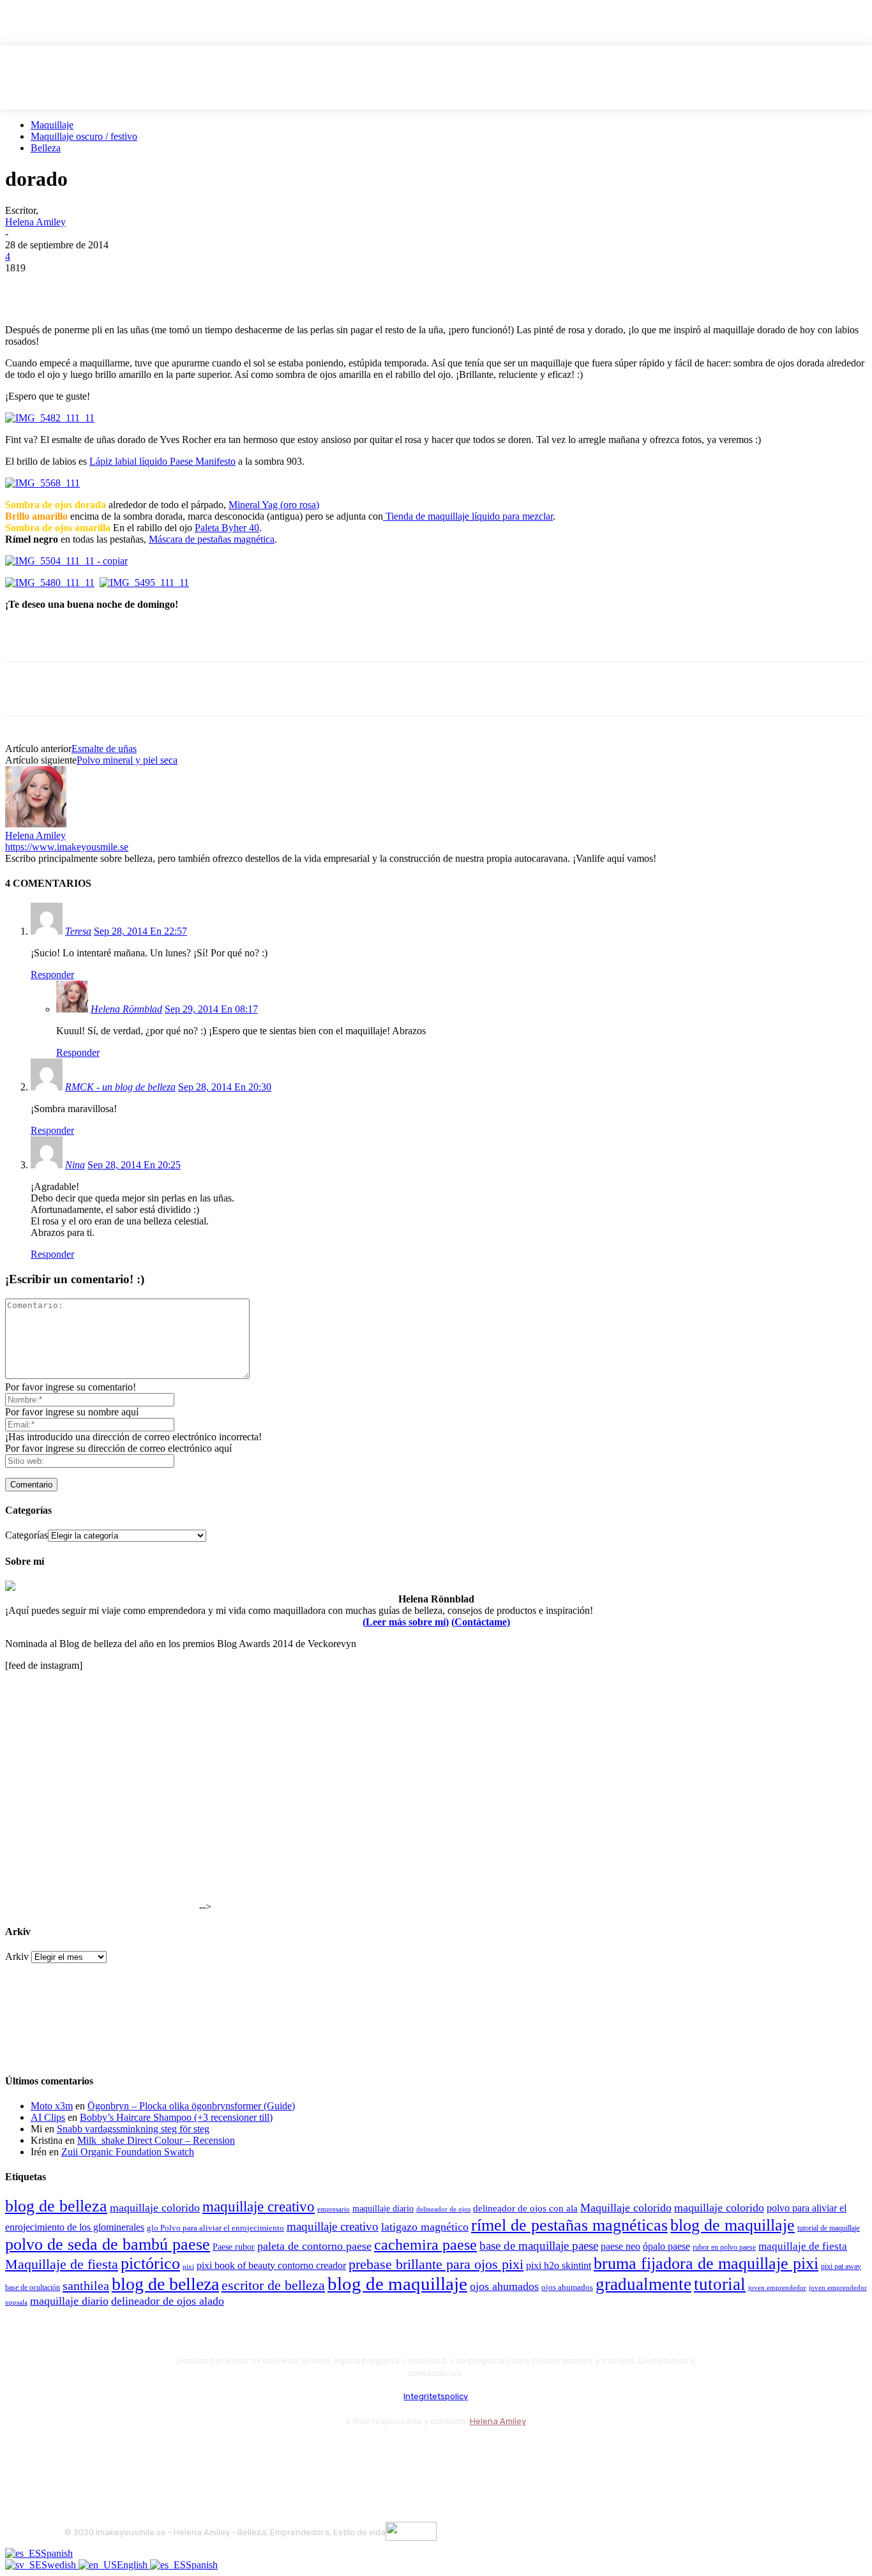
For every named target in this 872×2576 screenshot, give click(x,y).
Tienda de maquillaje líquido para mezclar (468, 516)
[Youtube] (213, 2452)
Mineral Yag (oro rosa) (274, 505)
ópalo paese (666, 2246)
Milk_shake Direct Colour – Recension (156, 2140)
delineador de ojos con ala (525, 2208)
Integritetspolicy (436, 2396)
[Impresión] (210, 287)
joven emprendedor (777, 2287)
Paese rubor (234, 2247)
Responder (52, 975)
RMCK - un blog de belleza (120, 1087)
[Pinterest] (118, 287)
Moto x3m (52, 2106)
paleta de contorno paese (314, 2246)
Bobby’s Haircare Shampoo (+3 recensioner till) (176, 2117)
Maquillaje (52, 125)
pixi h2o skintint (559, 2265)
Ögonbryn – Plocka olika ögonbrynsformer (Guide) (191, 2106)
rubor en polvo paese (724, 2248)
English (133, 2565)
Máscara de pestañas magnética (212, 539)
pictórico (150, 2263)
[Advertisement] (154, 640)
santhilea (86, 2286)
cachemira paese (425, 2245)
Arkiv (17, 1956)
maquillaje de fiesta (803, 2246)
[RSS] (179, 2452)
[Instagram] (111, 2452)
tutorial (720, 2284)
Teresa (78, 931)
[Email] (164, 287)
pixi (188, 2266)
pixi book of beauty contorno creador (271, 2265)
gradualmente (643, 2284)
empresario (334, 2209)
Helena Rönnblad (126, 1009)
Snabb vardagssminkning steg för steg (133, 2129)
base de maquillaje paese (539, 2246)
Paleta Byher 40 (227, 528)
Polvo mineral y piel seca (127, 760)
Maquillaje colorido (626, 2208)
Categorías (26, 1535)
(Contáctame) (481, 1622)
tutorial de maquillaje (829, 2228)
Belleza (46, 148)
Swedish (60, 2565)
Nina (75, 1165)
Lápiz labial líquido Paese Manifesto (162, 461)
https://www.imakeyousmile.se (67, 847)
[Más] (257, 287)
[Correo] (145, 2452)
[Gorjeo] (72, 287)
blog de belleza (56, 2206)
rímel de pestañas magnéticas (569, 2225)
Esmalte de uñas (104, 749)
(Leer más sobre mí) (406, 1622)
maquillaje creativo (259, 2206)
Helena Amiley (35, 222)
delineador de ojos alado (168, 2301)
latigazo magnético (425, 2227)
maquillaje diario (383, 2209)
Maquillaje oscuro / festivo (84, 136)
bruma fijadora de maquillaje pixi (706, 2263)
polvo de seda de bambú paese (108, 2244)
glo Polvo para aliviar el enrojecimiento (215, 2228)
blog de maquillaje (733, 2225)
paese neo (620, 2246)
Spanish (57, 2553)
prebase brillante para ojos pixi (436, 2264)
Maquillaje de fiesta (62, 2264)
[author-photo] (36, 824)
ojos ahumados (504, 2286)
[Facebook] (26, 287)
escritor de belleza (273, 2285)
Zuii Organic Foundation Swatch (128, 2152)
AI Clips (48, 2117)
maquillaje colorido (155, 2208)
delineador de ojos (443, 2209)
